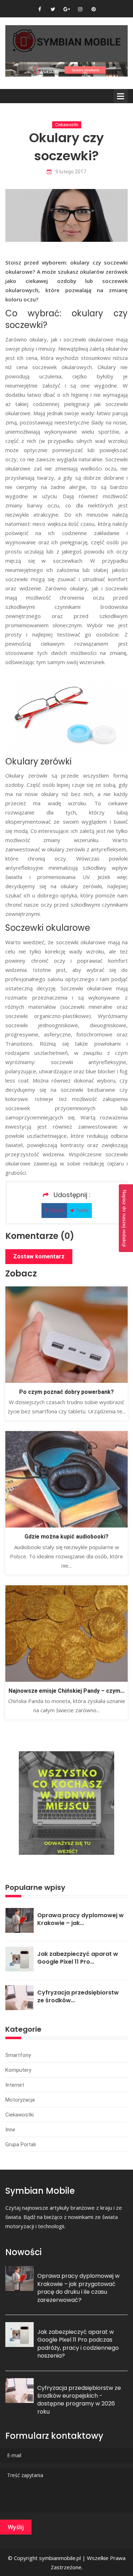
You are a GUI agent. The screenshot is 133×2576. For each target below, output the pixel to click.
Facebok (56, 1211)
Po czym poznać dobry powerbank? (66, 1392)
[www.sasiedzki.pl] (66, 69)
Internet (15, 2085)
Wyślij (16, 2527)
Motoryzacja (20, 2100)
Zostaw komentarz (39, 1256)
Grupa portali (21, 2144)
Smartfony (18, 2055)
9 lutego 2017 (71, 172)
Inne (10, 2130)
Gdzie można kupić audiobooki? (66, 1537)
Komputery (18, 2070)
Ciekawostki (67, 125)
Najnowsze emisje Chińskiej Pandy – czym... (66, 1691)
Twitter (82, 1211)
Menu (121, 96)
